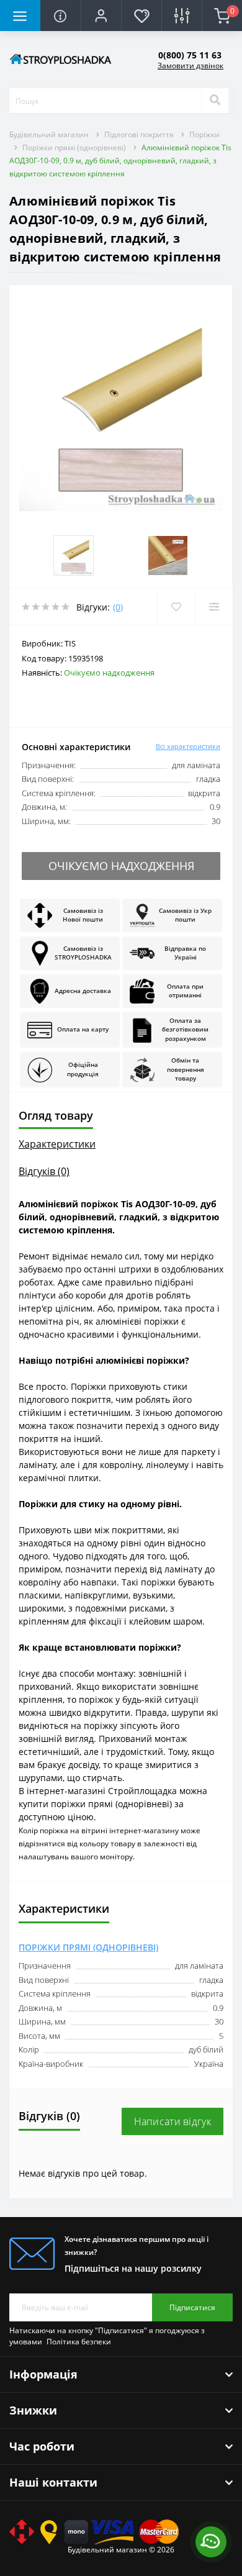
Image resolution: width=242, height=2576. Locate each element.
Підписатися (192, 2307)
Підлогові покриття (139, 134)
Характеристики (57, 1144)
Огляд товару (56, 1115)
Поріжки (204, 134)
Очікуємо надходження (121, 866)
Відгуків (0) (44, 1171)
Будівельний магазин (49, 134)
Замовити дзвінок (190, 66)
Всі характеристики (188, 746)
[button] (101, 16)
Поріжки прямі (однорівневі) (74, 147)
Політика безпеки (79, 2342)
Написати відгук (173, 2121)
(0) (118, 607)
